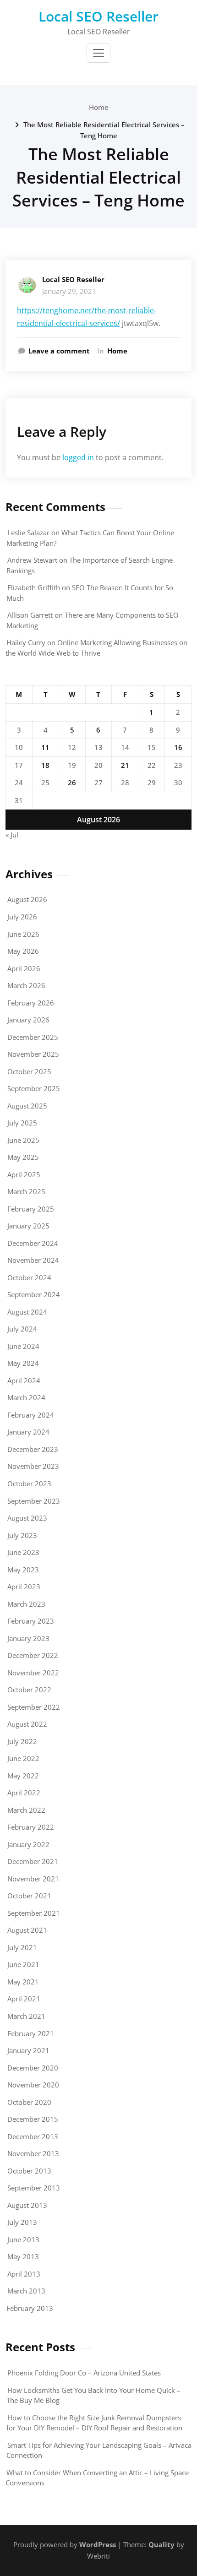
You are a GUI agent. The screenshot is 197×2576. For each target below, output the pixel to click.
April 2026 (24, 968)
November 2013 (33, 2153)
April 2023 (24, 1587)
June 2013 (23, 2239)
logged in (78, 457)
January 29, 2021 (69, 291)
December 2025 (33, 1037)
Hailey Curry (26, 642)
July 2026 (22, 917)
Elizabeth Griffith (34, 587)
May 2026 (23, 951)
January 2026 (28, 1020)
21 (125, 765)
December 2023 (33, 1449)
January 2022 (28, 1844)
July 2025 (22, 1123)
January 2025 (28, 1226)
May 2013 (23, 2256)
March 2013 (26, 2291)
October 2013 (29, 2171)
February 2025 (31, 1209)
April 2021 (24, 1999)
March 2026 (26, 985)
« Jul (12, 835)
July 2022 (22, 1741)
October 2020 (29, 2102)
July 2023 (22, 1535)
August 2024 (27, 1312)
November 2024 (33, 1260)
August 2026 (27, 899)
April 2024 (24, 1380)
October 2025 (29, 1071)
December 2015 (33, 2119)
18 (45, 765)
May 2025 (23, 1157)
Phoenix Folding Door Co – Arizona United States (84, 2373)
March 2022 (26, 1810)
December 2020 (33, 2068)
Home (99, 107)
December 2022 (33, 1655)
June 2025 (23, 1140)
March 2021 (26, 2016)
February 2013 (30, 2308)
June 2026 (23, 934)
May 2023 (23, 1570)
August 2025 (27, 1106)
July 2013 (22, 2222)
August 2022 (27, 1724)
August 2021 (27, 1930)
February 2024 (31, 1415)
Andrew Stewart (32, 560)
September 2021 (34, 1913)
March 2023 (26, 1604)
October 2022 (29, 1690)
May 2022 (23, 1776)
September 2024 (34, 1294)
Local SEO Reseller (98, 16)
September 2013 (34, 2188)
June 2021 (23, 1964)
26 (72, 783)
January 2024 (28, 1432)
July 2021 (22, 1947)
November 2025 (33, 1054)
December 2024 (33, 1243)
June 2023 (23, 1552)
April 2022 (24, 1793)
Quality (161, 2544)
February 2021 (31, 2033)
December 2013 (33, 2136)
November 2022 (33, 1673)
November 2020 (33, 2085)
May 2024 (23, 1363)
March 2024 (26, 1397)
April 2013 (24, 2274)
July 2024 (22, 1329)
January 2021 (28, 2050)
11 (45, 747)
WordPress (98, 2544)
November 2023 (33, 1466)
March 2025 (26, 1191)
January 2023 (28, 1638)
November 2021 (33, 1879)
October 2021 (29, 1896)
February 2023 (31, 1621)
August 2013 (27, 2205)
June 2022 (23, 1758)
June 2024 (23, 1346)
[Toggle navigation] (98, 53)
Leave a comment (59, 351)
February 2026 (31, 1003)
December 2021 (33, 1861)
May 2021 (23, 1982)
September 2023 (34, 1501)
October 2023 (29, 1484)
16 (178, 747)
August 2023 (27, 1518)
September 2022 (34, 1707)
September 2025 (34, 1088)
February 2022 (31, 1827)
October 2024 (29, 1277)
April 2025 (24, 1174)
